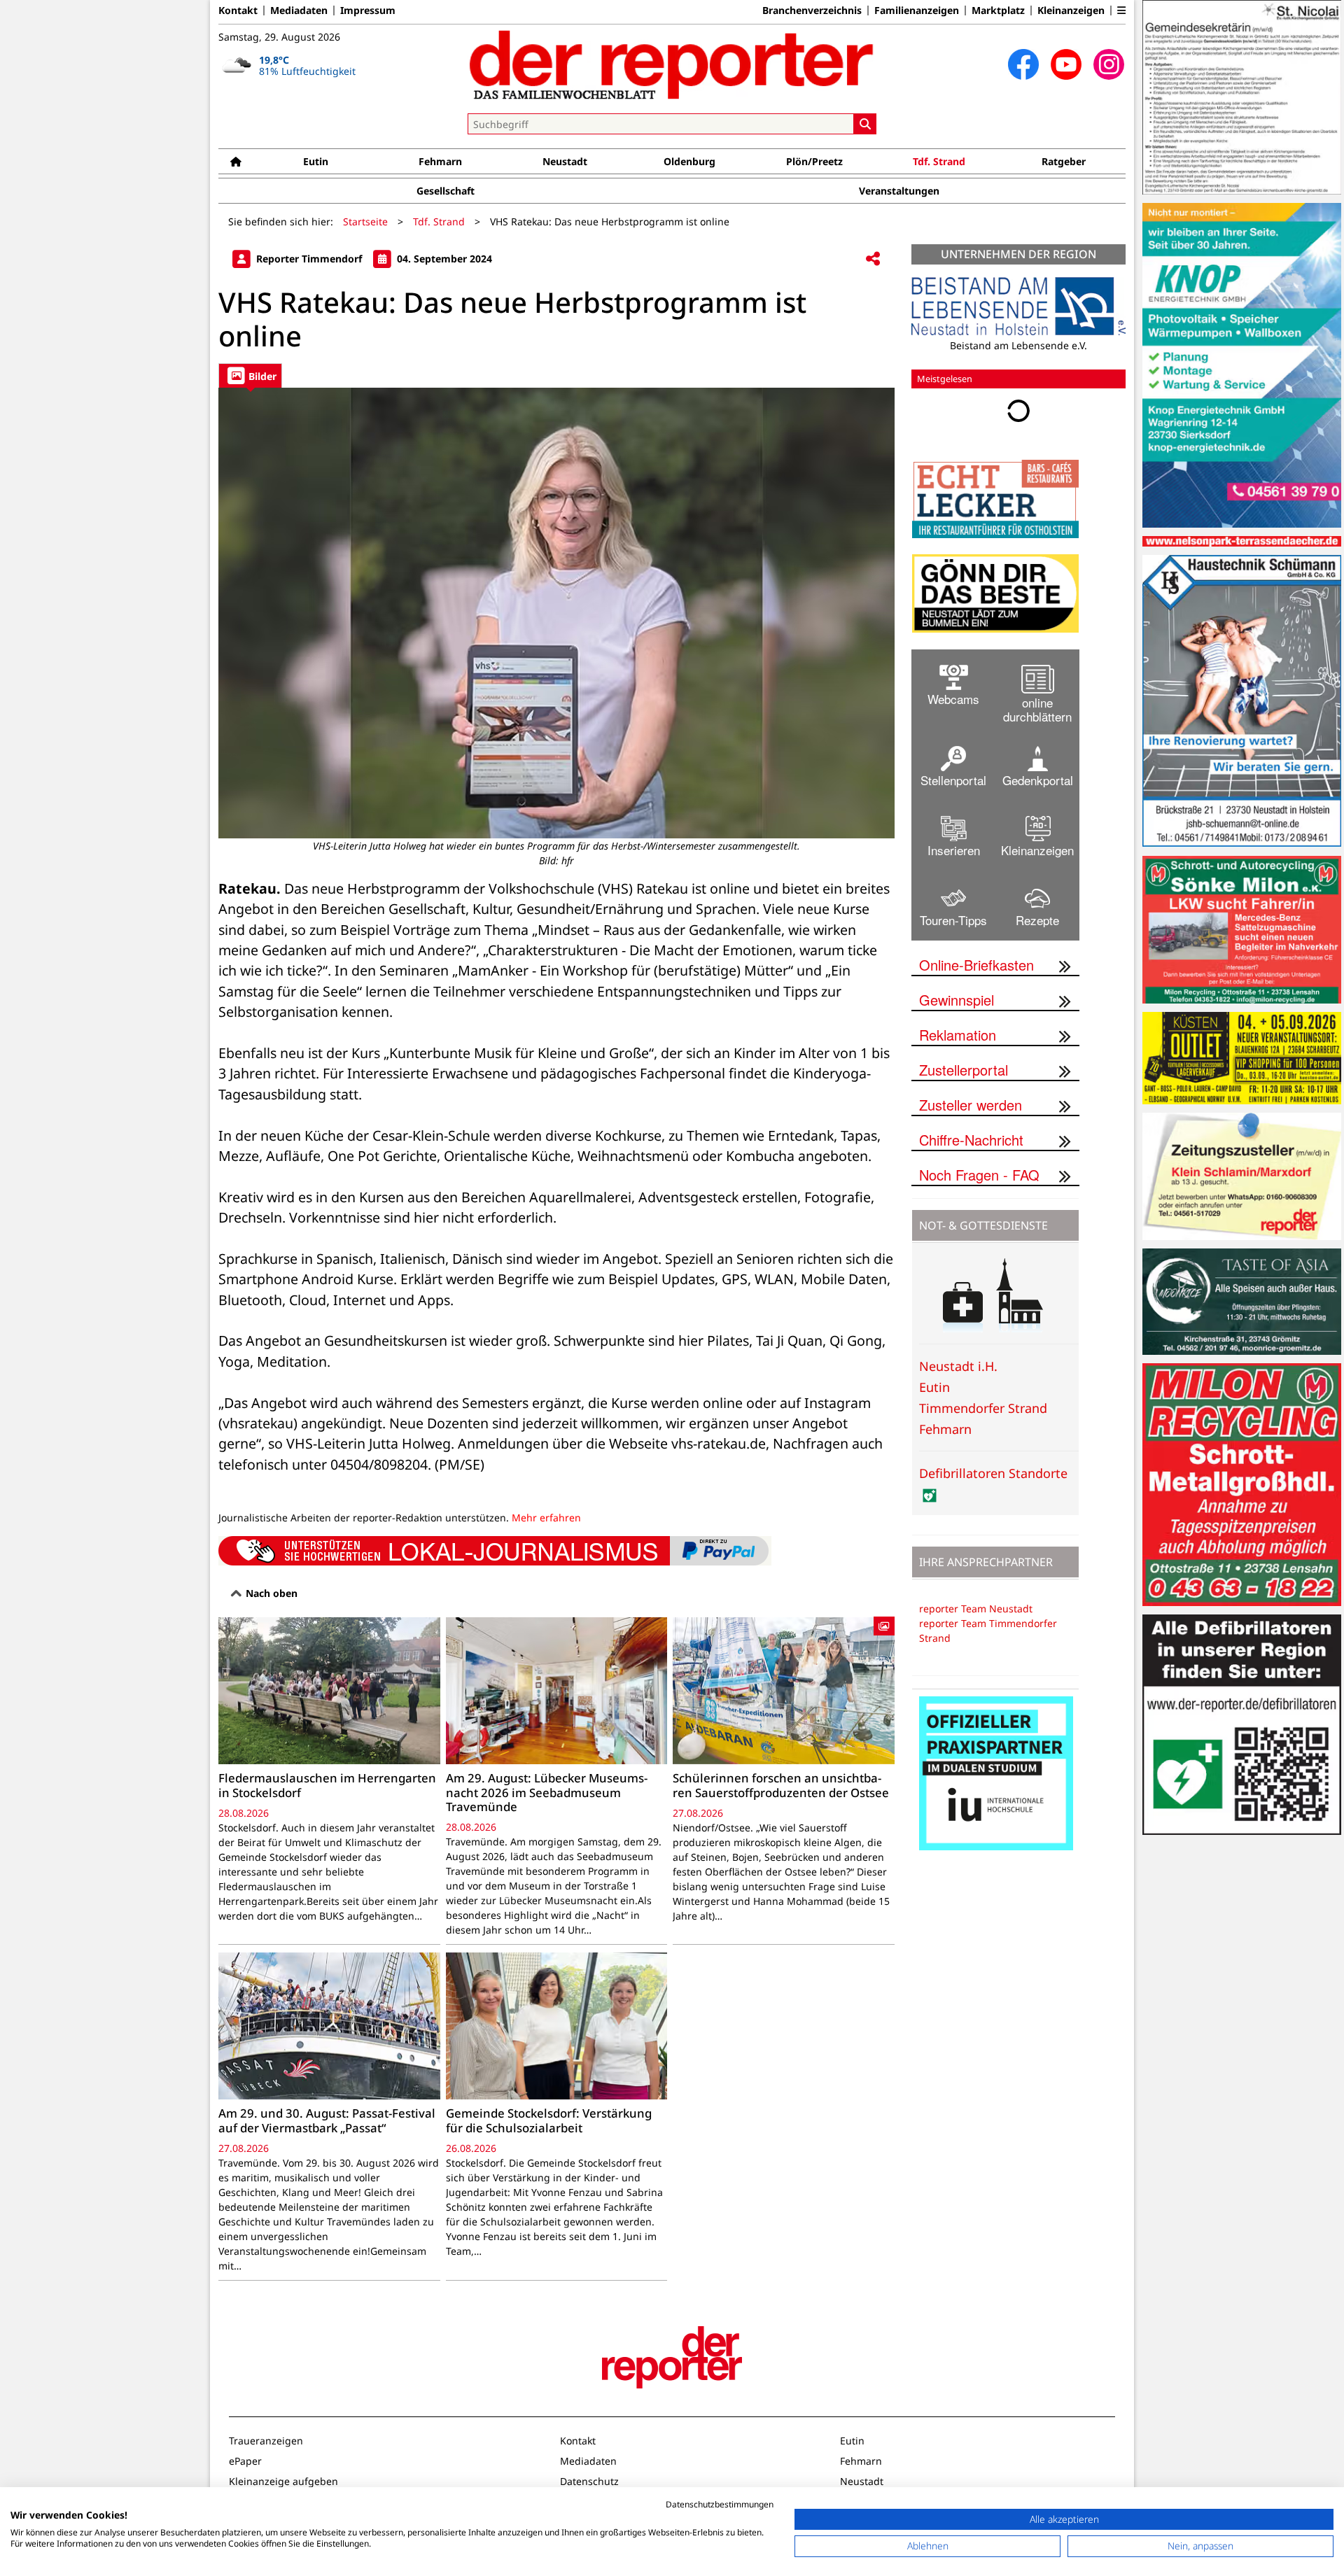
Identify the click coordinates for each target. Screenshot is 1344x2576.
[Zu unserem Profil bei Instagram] (1109, 64)
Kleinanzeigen (1071, 10)
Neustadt (565, 161)
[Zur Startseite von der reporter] (672, 64)
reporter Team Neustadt (976, 1609)
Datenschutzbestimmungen (720, 2504)
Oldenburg (689, 161)
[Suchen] (865, 124)
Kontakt (238, 10)
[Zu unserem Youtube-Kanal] (1066, 64)
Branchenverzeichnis (812, 10)
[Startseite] (236, 161)
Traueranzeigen (266, 2441)
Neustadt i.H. (958, 1366)
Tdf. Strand (939, 161)
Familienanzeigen (917, 10)
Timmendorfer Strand (983, 1408)
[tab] (250, 375)
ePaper (245, 2461)
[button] (1121, 10)
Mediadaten (299, 10)
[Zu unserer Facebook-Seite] (1023, 64)
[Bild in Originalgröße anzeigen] (556, 613)
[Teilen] (873, 259)
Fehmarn (440, 161)
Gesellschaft (446, 191)
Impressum (368, 10)
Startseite (365, 221)
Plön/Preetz (814, 161)
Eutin (316, 161)
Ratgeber (1064, 161)
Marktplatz (998, 10)
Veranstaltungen (899, 191)
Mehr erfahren (546, 1518)
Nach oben (270, 1593)
